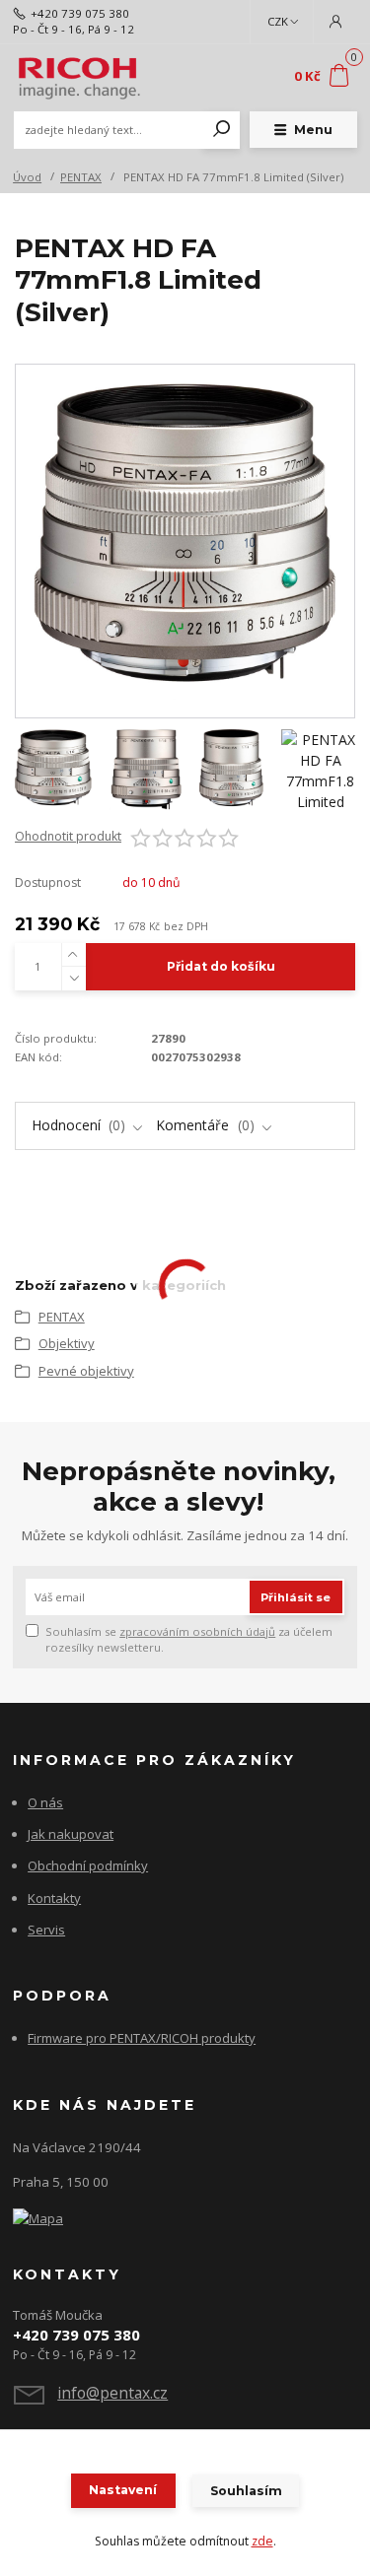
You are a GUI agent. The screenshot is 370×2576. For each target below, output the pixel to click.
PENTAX (81, 177)
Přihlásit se (296, 1597)
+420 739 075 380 (80, 13)
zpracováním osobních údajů (197, 1631)
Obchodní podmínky (88, 1865)
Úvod (27, 177)
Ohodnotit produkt (68, 837)
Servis (46, 1930)
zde (262, 2541)
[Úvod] (77, 77)
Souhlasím (246, 2491)
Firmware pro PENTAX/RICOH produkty (142, 2038)
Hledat (222, 130)
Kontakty (54, 1898)
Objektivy (67, 1343)
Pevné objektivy (86, 1371)
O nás (45, 1802)
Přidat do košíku (221, 966)
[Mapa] (38, 2217)
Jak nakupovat (71, 1834)
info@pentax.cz (112, 2393)
